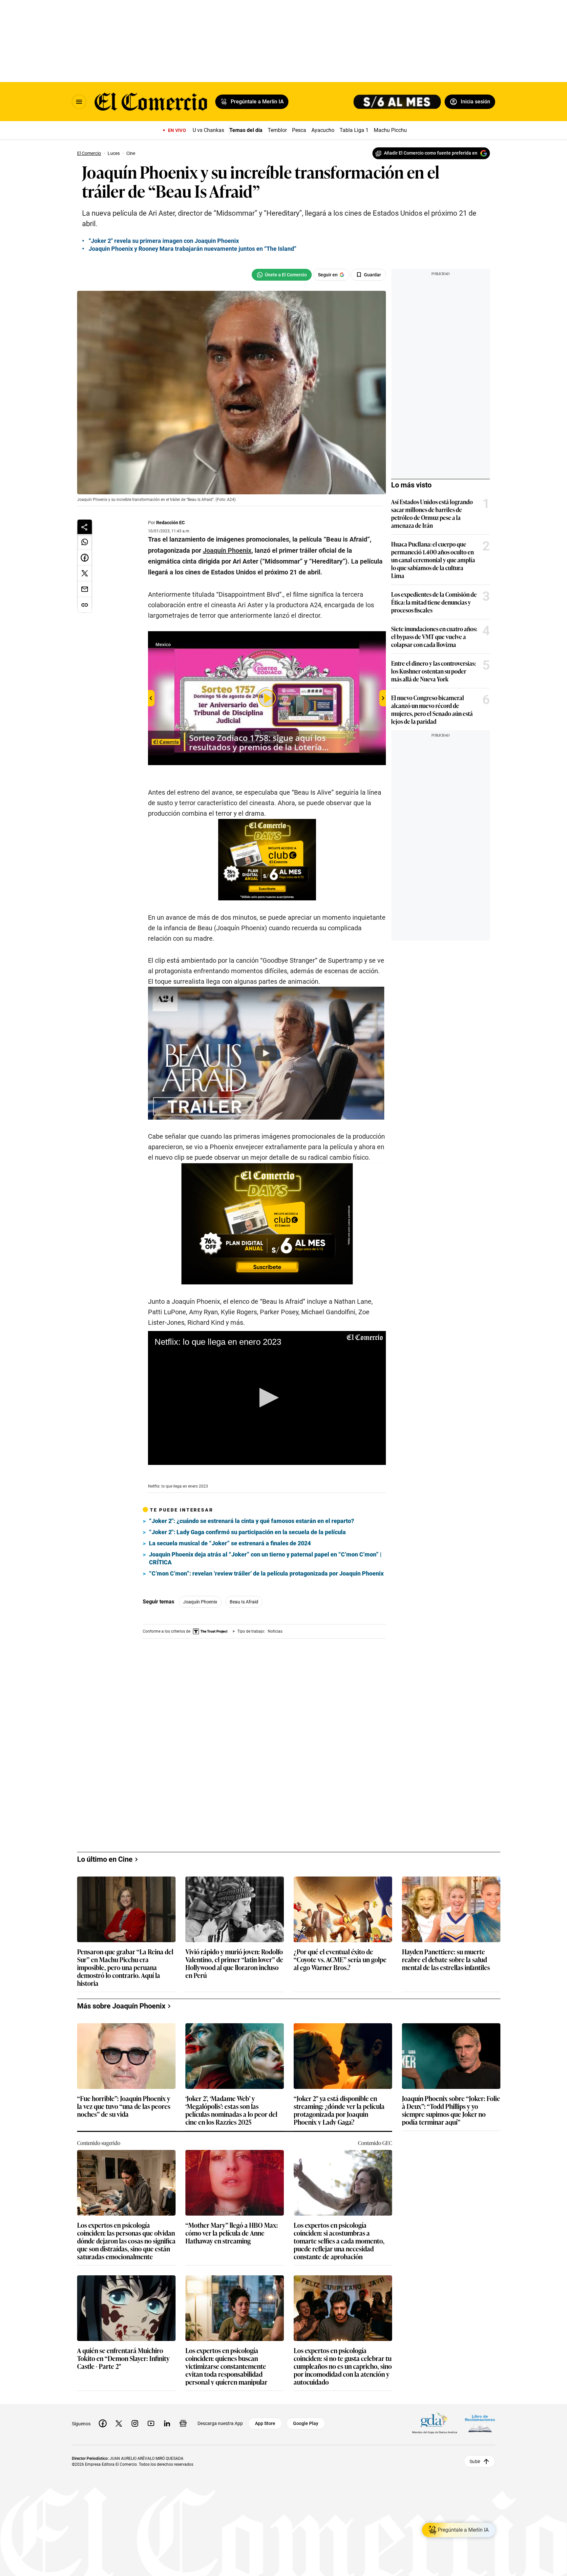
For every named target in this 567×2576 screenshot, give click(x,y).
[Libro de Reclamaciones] (480, 2413)
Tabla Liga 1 (354, 130)
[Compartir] (85, 527)
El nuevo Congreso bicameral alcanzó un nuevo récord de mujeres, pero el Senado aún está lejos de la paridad (432, 709)
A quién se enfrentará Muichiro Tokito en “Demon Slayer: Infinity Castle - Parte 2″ (123, 2348)
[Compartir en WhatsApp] (85, 542)
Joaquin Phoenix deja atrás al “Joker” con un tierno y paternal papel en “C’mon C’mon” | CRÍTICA (265, 1558)
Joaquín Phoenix (200, 1602)
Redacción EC (170, 523)
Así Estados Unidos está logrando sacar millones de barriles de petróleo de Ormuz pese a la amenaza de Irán (432, 513)
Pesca (299, 130)
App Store (265, 2413)
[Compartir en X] (85, 573)
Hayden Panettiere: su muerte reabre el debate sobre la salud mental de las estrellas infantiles (446, 1950)
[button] (267, 1398)
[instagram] (135, 2413)
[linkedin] (167, 2413)
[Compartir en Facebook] (85, 558)
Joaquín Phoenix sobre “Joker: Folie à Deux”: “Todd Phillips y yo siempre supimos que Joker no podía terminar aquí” (451, 2100)
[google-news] (183, 2413)
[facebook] (103, 2413)
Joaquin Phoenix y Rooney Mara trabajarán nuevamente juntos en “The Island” (192, 249)
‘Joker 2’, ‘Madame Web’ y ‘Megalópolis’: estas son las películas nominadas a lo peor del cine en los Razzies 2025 (231, 2100)
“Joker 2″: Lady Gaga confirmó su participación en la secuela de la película (247, 1532)
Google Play (306, 2413)
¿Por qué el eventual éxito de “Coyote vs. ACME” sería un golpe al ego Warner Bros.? (340, 1950)
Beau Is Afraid (244, 1602)
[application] (267, 1398)
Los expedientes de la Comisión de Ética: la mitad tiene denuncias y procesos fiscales (434, 602)
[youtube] (151, 2413)
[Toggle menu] (79, 102)
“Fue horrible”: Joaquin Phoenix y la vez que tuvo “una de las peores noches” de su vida (124, 2096)
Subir (475, 2451)
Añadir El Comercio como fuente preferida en (431, 153)
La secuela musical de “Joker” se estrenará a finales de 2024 (230, 1543)
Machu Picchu (390, 130)
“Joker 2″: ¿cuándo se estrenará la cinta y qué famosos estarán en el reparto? (252, 1521)
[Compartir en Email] (85, 589)
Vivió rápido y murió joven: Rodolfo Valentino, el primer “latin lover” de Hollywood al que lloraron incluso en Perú (234, 1953)
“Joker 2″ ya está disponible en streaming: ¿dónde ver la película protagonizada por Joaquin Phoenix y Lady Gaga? (339, 2100)
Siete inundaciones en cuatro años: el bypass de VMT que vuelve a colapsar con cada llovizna (434, 636)
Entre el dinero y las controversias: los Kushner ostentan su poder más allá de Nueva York (433, 671)
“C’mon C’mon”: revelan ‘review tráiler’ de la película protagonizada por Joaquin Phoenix (266, 1573)
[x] (119, 2413)
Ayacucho (323, 130)
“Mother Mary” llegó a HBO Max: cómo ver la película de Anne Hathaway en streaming (232, 2223)
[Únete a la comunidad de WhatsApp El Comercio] (282, 275)
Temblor (277, 130)
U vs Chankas (208, 130)
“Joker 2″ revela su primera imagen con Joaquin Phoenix (164, 241)
